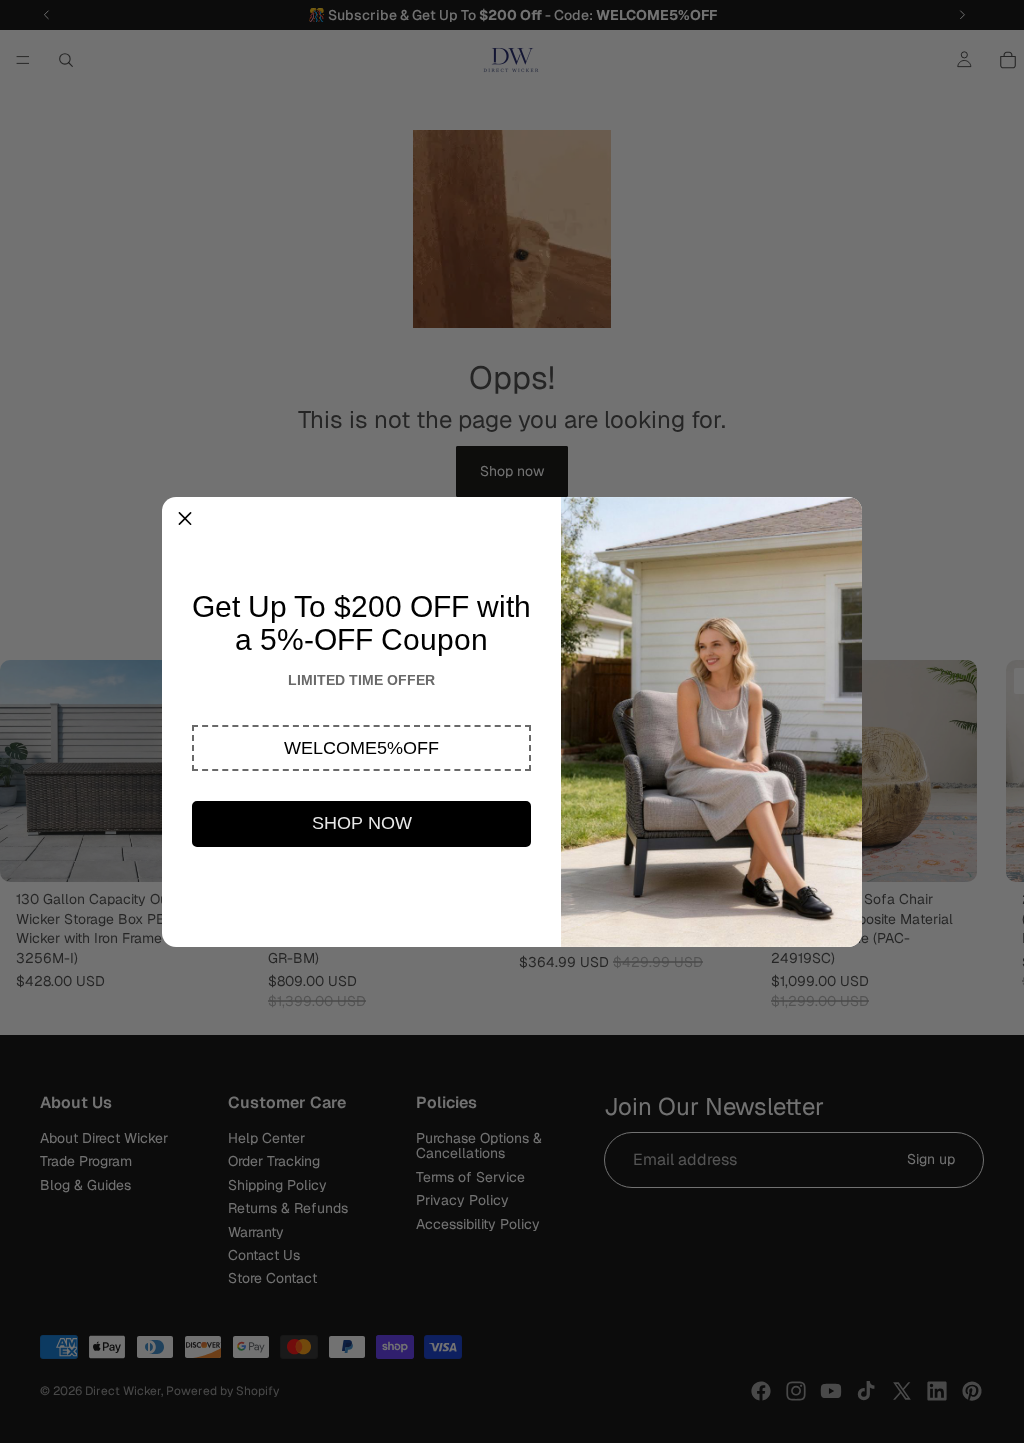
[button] (361, 748)
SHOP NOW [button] (362, 823)
